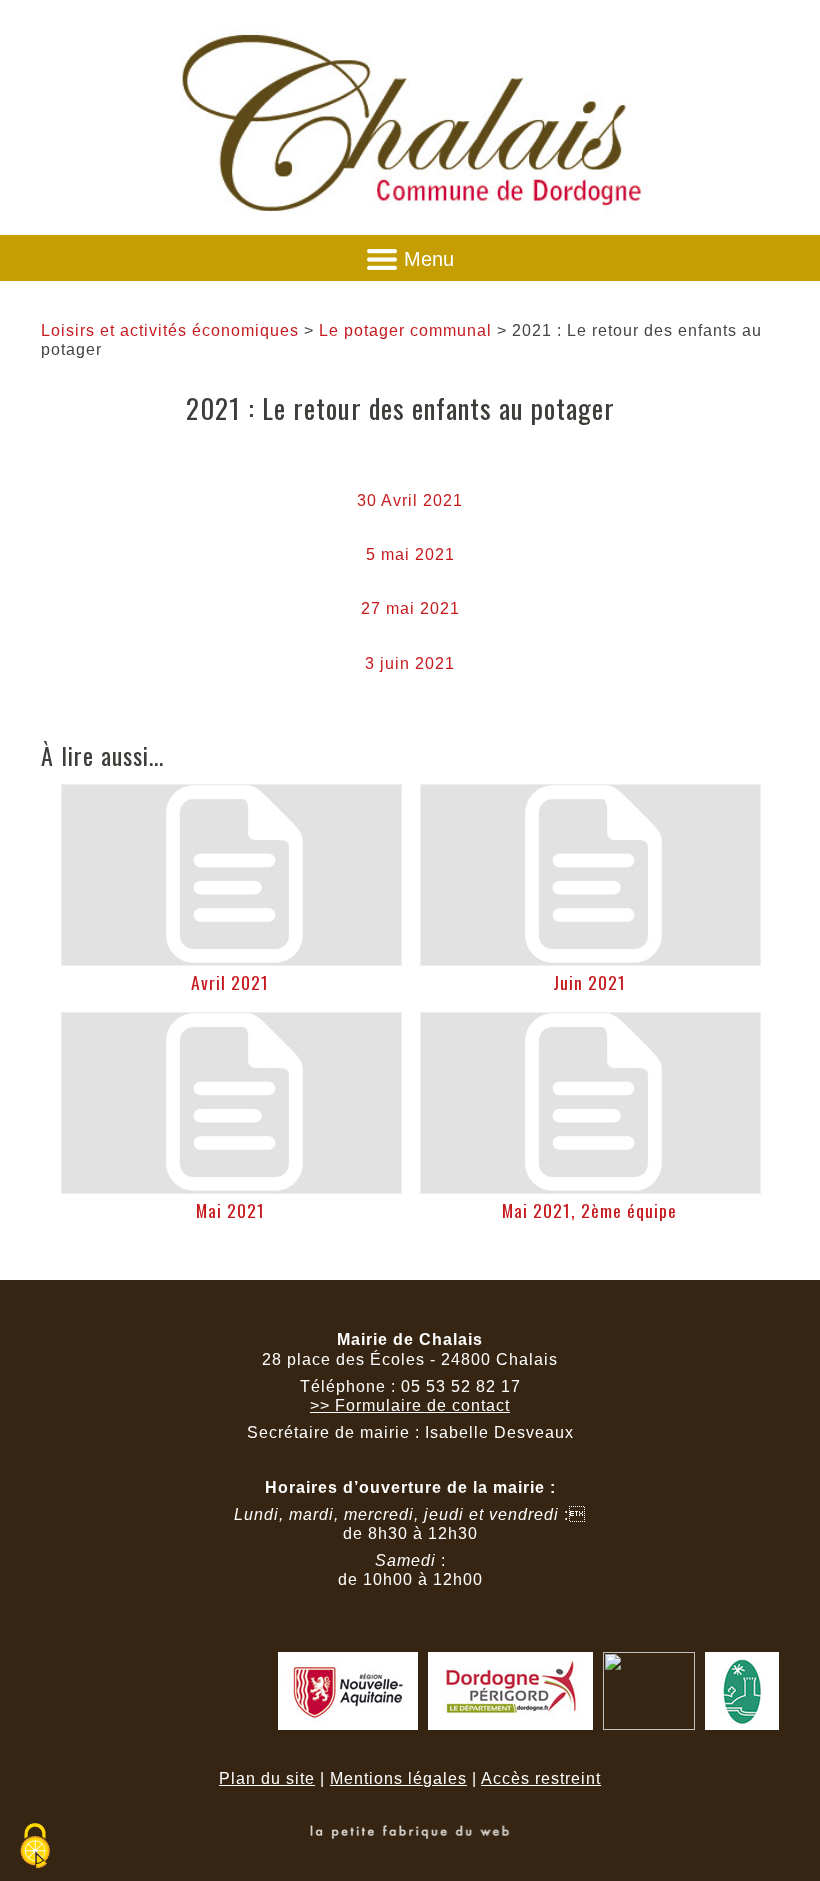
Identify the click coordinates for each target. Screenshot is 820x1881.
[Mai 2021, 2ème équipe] (590, 1103)
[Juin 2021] (590, 875)
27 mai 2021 (410, 608)
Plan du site (267, 1778)
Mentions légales (398, 1778)
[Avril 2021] (231, 875)
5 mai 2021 (410, 554)
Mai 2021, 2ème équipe (589, 1210)
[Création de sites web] (410, 1833)
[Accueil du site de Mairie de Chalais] (410, 220)
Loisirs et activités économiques (170, 330)
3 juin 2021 (410, 663)
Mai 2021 (230, 1210)
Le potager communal (405, 330)
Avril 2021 (230, 982)
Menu (429, 259)
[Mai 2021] (231, 1103)
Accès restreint (541, 1778)
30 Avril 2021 (410, 500)
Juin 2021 (589, 982)
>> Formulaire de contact (410, 1405)
